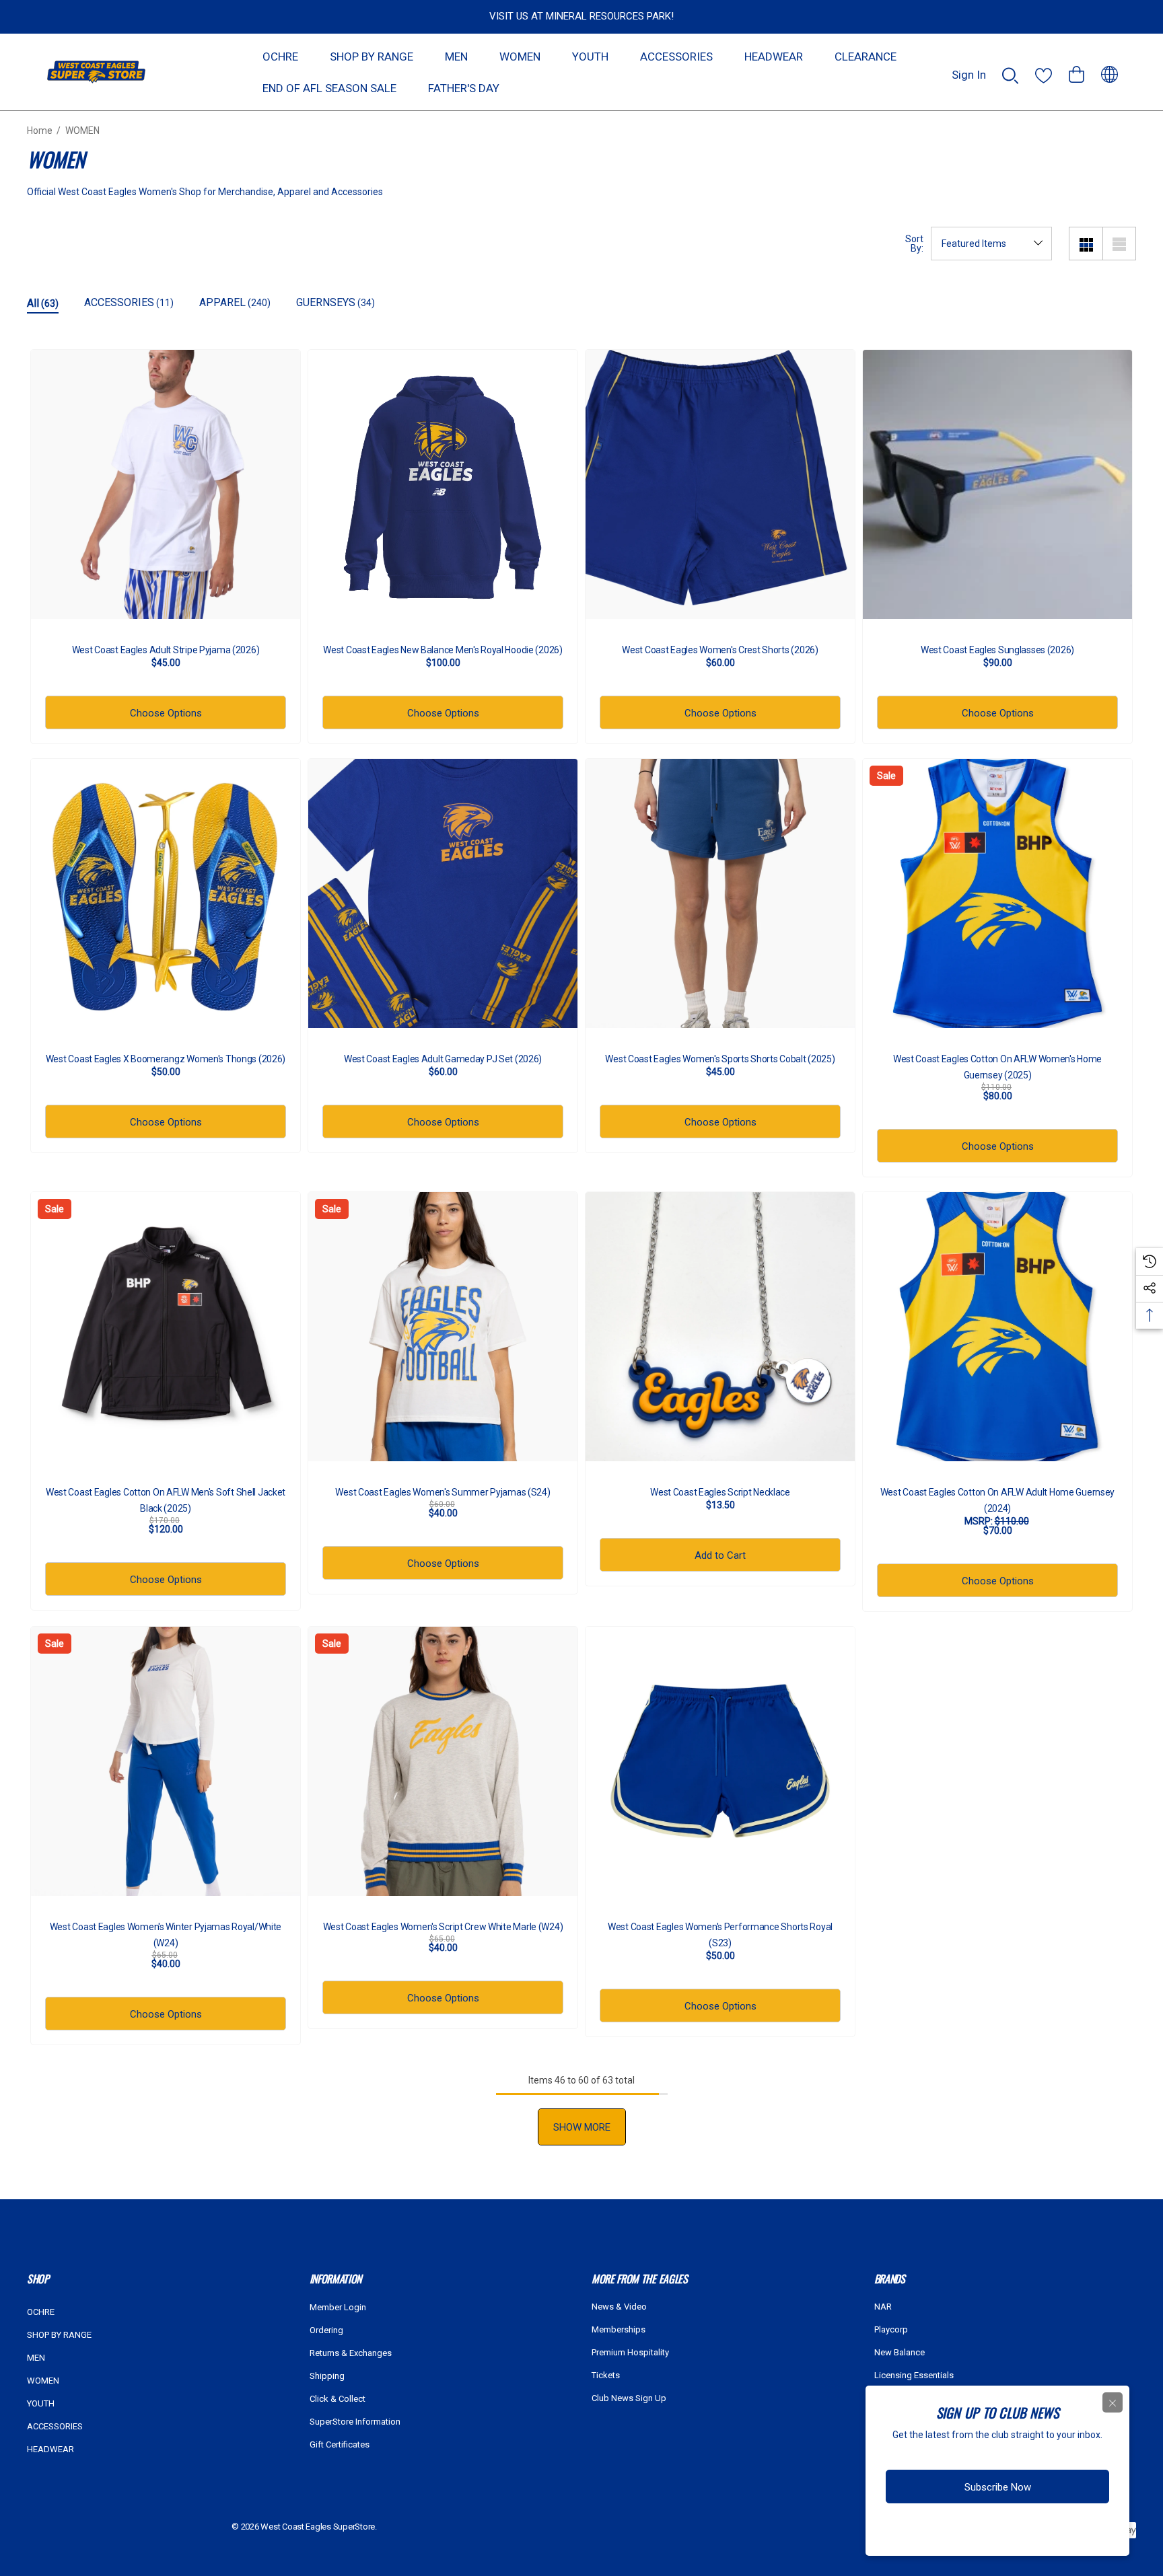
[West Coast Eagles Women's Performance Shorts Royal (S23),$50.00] (720, 1761)
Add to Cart (720, 1555)
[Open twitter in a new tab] (1001, 2531)
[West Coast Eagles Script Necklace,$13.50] (720, 1327)
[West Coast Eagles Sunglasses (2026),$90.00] (997, 484)
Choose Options (166, 713)
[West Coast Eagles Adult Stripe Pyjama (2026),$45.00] (166, 484)
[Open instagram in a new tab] (975, 2531)
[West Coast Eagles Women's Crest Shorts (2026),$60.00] (720, 484)
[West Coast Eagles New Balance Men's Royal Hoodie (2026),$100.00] (443, 484)
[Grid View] (1086, 244)
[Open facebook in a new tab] (950, 2531)
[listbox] (991, 244)
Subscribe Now (998, 2487)
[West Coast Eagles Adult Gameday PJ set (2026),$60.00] (443, 893)
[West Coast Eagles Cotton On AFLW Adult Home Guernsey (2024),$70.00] (997, 1327)
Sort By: (914, 244)
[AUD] (1109, 72)
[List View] (1119, 244)
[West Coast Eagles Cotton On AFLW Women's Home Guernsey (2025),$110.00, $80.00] (997, 893)
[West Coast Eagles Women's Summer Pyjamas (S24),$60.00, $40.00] (443, 1327)
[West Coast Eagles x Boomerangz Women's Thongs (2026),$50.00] (166, 893)
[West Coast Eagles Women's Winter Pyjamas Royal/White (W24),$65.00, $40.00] (166, 1761)
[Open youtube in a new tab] (1030, 2531)
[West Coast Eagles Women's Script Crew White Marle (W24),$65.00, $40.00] (443, 1761)
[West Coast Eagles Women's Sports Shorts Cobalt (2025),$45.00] (720, 893)
